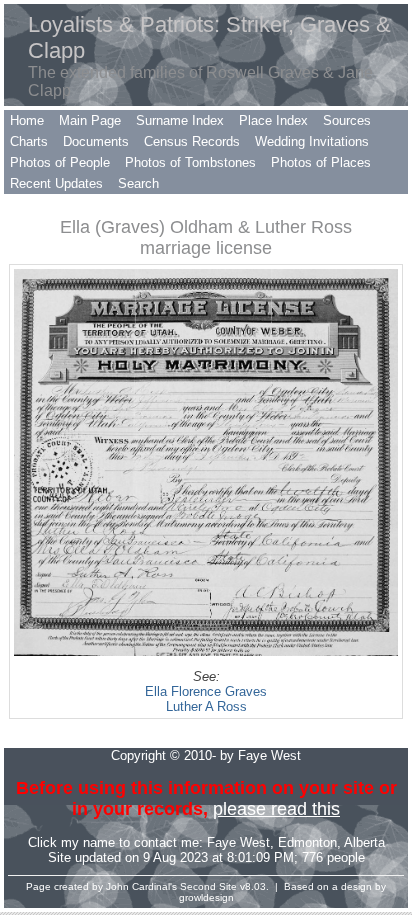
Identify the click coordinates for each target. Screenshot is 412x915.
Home (27, 120)
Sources (347, 120)
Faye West (238, 842)
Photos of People (60, 162)
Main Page (90, 120)
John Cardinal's (141, 886)
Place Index (273, 120)
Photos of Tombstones (190, 162)
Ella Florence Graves (206, 691)
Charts (29, 141)
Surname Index (180, 120)
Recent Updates (56, 183)
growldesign (206, 897)
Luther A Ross (206, 706)
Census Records (192, 141)
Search (138, 183)
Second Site (208, 886)
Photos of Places (321, 162)
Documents (96, 141)
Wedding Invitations (312, 141)
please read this (276, 809)
